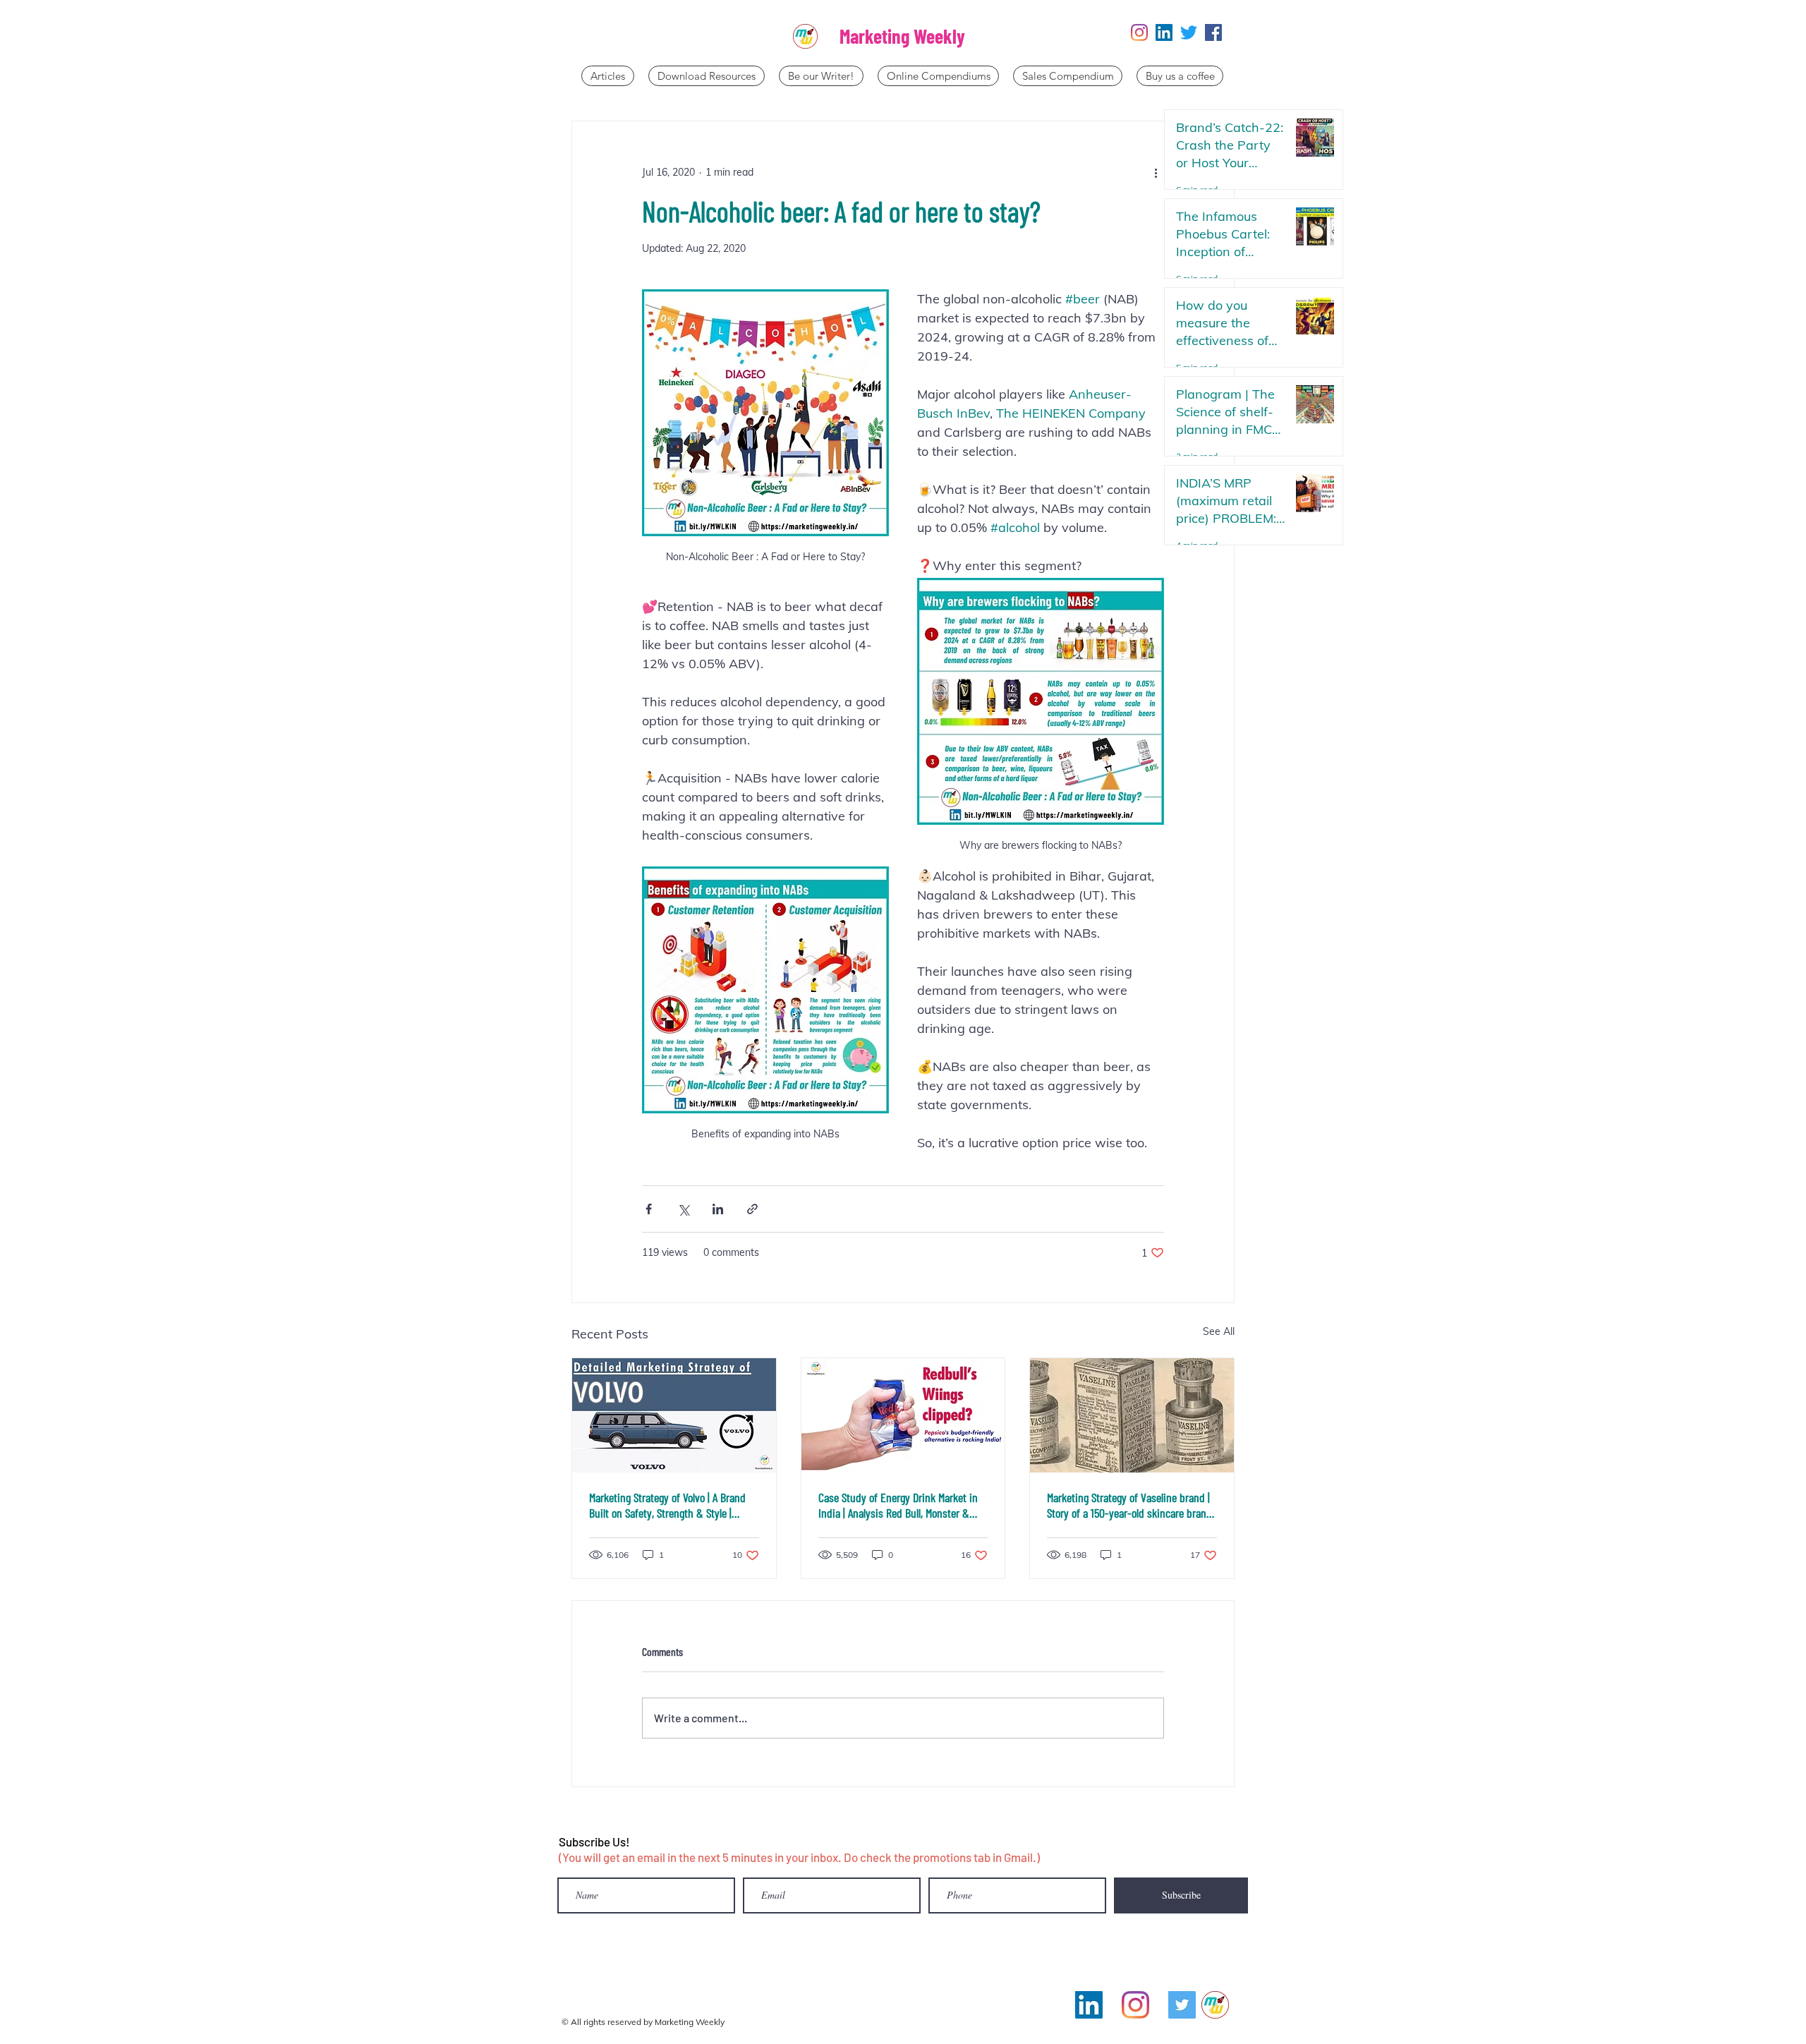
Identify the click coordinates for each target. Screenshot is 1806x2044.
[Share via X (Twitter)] (683, 1209)
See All (1219, 1331)
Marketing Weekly (902, 36)
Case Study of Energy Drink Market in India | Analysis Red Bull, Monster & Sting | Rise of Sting (898, 1505)
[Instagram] (1139, 32)
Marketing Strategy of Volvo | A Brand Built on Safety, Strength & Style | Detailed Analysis (667, 1505)
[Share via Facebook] (649, 1209)
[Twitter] (1189, 32)
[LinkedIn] (1164, 32)
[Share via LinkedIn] (718, 1209)
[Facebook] (1213, 32)
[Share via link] (752, 1209)
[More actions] (1156, 172)
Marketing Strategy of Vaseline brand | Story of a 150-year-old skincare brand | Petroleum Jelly (1129, 1505)
